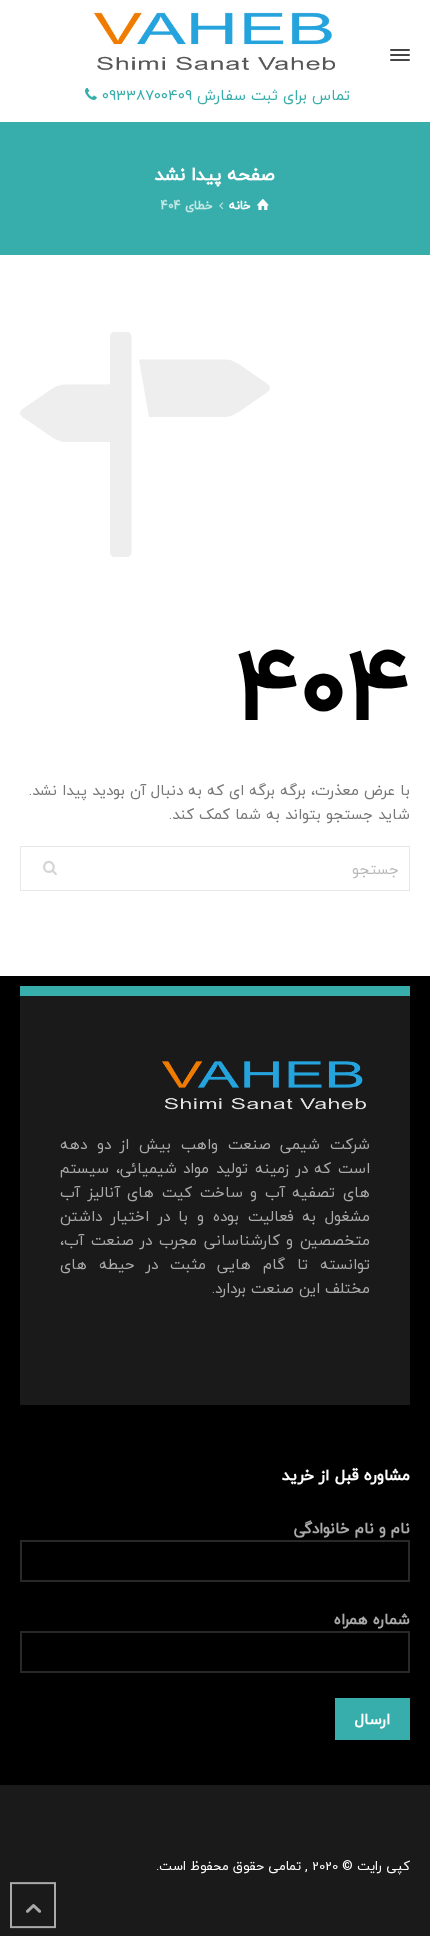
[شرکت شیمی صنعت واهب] (215, 43)
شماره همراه (372, 1619)
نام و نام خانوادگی (352, 1528)
